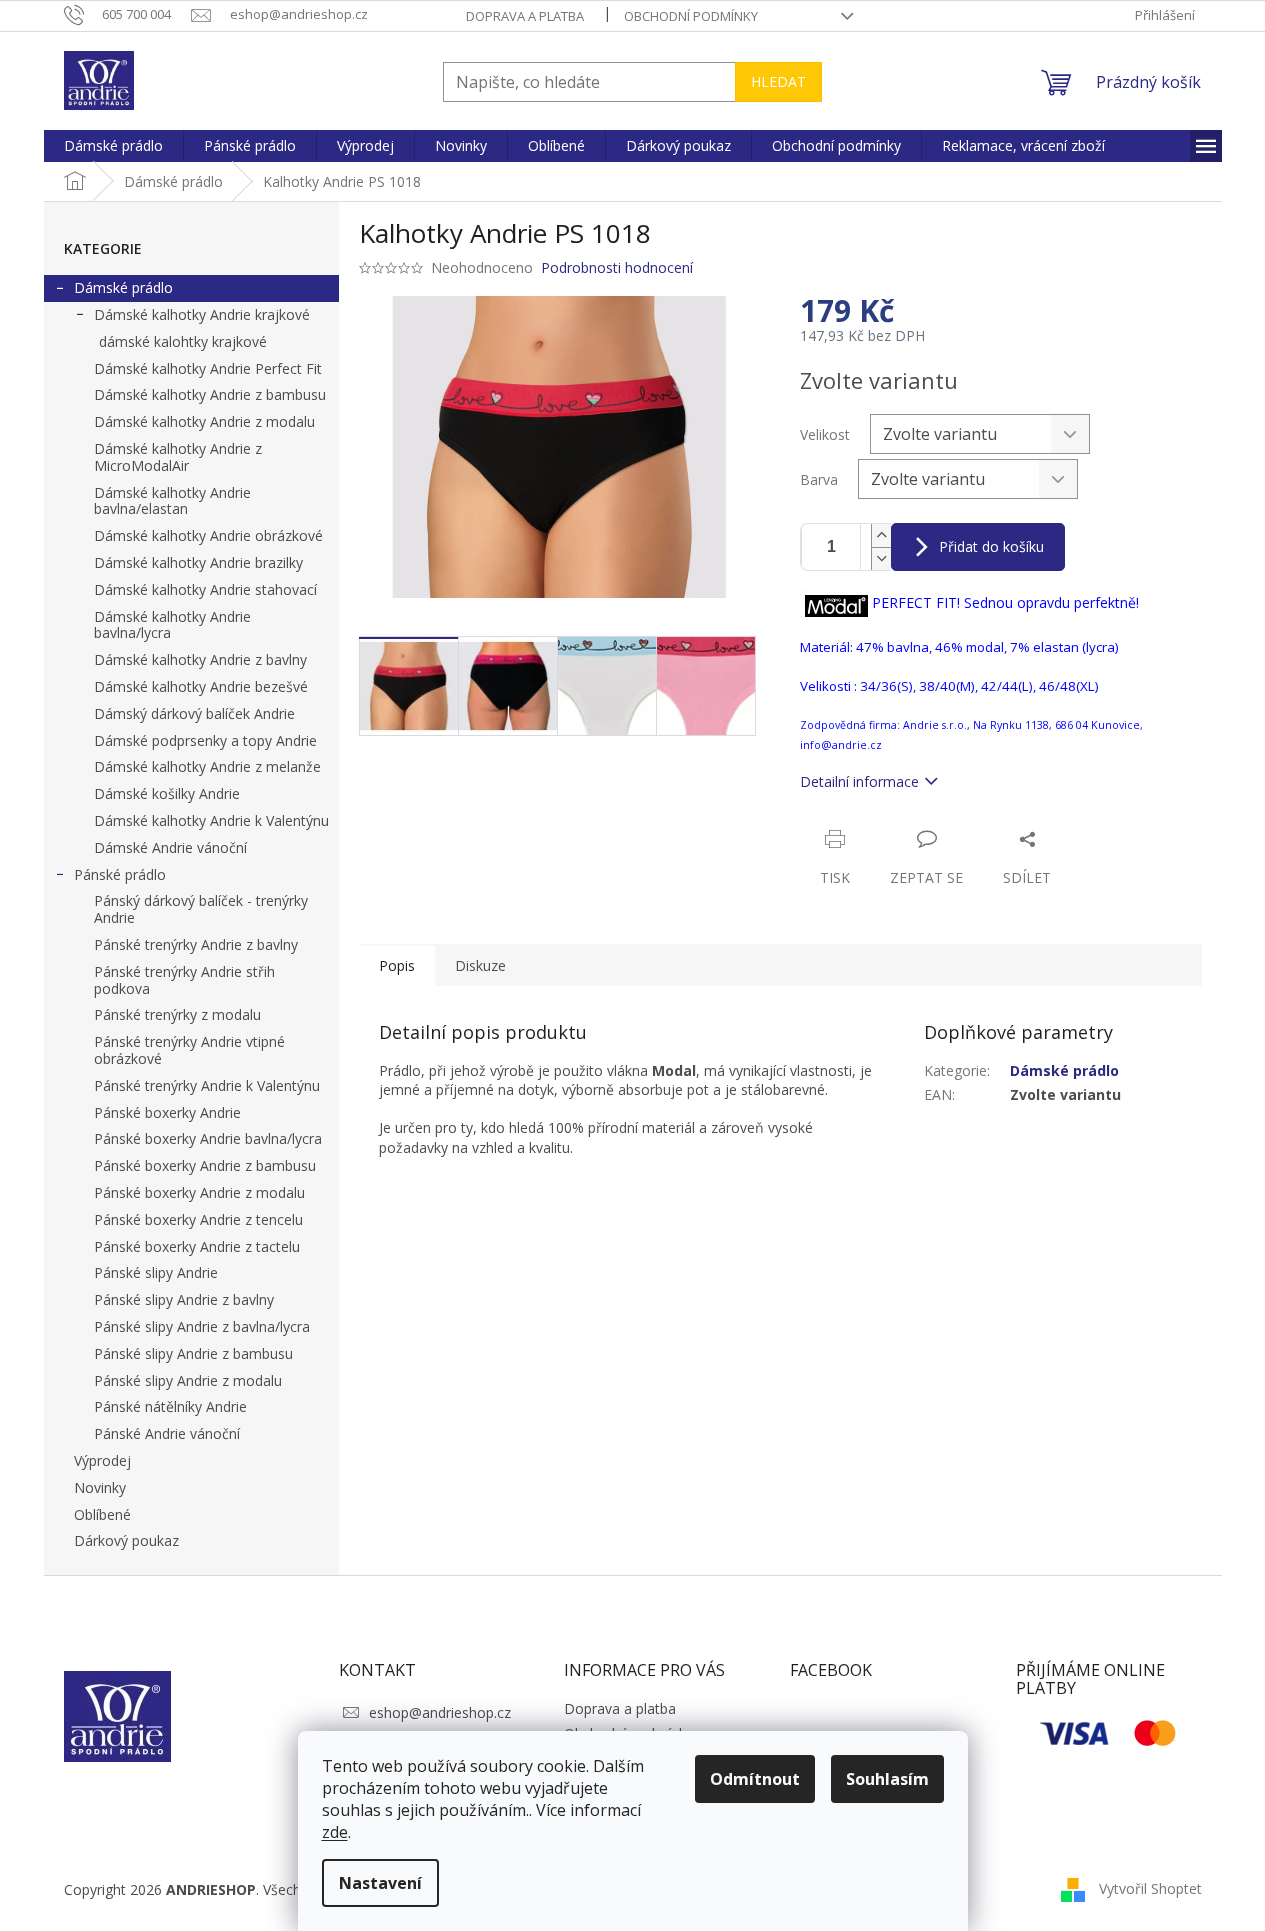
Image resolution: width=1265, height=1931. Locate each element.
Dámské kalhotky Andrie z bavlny (200, 659)
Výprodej (102, 1460)
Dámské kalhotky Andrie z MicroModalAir (178, 457)
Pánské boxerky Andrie (167, 1112)
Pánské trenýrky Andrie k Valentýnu (207, 1085)
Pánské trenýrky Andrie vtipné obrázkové (189, 1050)
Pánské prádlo (120, 874)
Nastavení (380, 1883)
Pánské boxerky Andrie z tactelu (197, 1246)
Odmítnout (755, 1779)
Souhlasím (887, 1779)
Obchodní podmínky (691, 16)
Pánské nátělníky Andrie (170, 1406)
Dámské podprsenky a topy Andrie (205, 740)
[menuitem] (113, 146)
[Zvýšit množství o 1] (881, 535)
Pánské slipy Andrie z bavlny (184, 1299)
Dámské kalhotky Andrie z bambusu (210, 394)
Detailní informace (859, 781)
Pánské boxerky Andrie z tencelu (198, 1219)
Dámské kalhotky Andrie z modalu (204, 421)
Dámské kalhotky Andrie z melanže (207, 766)
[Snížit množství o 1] (881, 558)
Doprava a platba (525, 16)
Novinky (100, 1487)
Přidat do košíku (991, 546)
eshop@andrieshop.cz (440, 1712)
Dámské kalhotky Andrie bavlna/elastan (172, 501)
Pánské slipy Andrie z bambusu (193, 1353)
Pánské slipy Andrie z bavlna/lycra (202, 1326)
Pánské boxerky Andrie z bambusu (205, 1165)
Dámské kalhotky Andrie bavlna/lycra (172, 625)
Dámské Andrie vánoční (170, 847)
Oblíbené (102, 1514)
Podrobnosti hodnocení (617, 267)
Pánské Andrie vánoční (167, 1433)
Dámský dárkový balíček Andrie (194, 713)
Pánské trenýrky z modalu (177, 1014)
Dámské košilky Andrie (167, 793)
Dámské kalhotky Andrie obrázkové (208, 535)
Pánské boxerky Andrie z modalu (199, 1192)
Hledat (778, 81)
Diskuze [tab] (480, 965)
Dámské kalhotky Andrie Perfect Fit (208, 368)
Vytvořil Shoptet (1150, 1888)
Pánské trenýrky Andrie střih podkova (184, 980)
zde (335, 1832)
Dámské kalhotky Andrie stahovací (205, 589)
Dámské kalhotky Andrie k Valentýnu (211, 820)
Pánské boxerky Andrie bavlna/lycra (208, 1138)
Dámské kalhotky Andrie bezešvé (201, 686)
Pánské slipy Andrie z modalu (188, 1380)
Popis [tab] (397, 965)
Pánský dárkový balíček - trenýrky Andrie (201, 909)
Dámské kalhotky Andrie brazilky (198, 562)
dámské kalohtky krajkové (183, 341)
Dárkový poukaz (126, 1540)
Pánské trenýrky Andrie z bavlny (196, 944)
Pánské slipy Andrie (156, 1272)
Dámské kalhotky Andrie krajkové (202, 314)
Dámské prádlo (123, 287)
